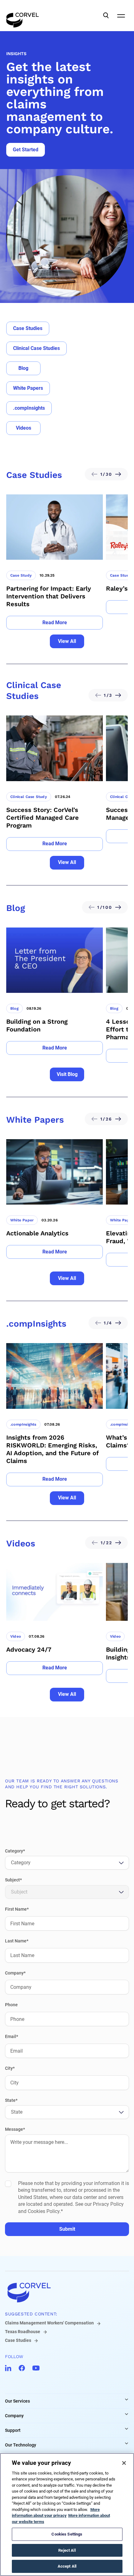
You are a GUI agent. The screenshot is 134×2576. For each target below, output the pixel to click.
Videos (24, 428)
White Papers (28, 388)
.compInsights (29, 408)
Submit (67, 2229)
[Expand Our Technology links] (127, 2443)
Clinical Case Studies (36, 348)
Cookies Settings (67, 2534)
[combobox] (12, 1863)
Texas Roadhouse (23, 2332)
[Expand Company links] (127, 2414)
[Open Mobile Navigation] (121, 16)
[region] (67, 2515)
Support (13, 2430)
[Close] (124, 2463)
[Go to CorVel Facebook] (22, 2368)
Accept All (67, 2566)
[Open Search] (106, 16)
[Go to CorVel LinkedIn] (8, 2368)
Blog (23, 368)
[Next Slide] (120, 474)
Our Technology (21, 2445)
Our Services (17, 2401)
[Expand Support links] (127, 2429)
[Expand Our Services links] (127, 2399)
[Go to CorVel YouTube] (36, 2368)
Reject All (67, 2550)
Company (14, 2416)
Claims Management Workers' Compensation (49, 2323)
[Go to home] (67, 2292)
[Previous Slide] (93, 474)
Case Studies (28, 328)
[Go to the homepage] (23, 16)
